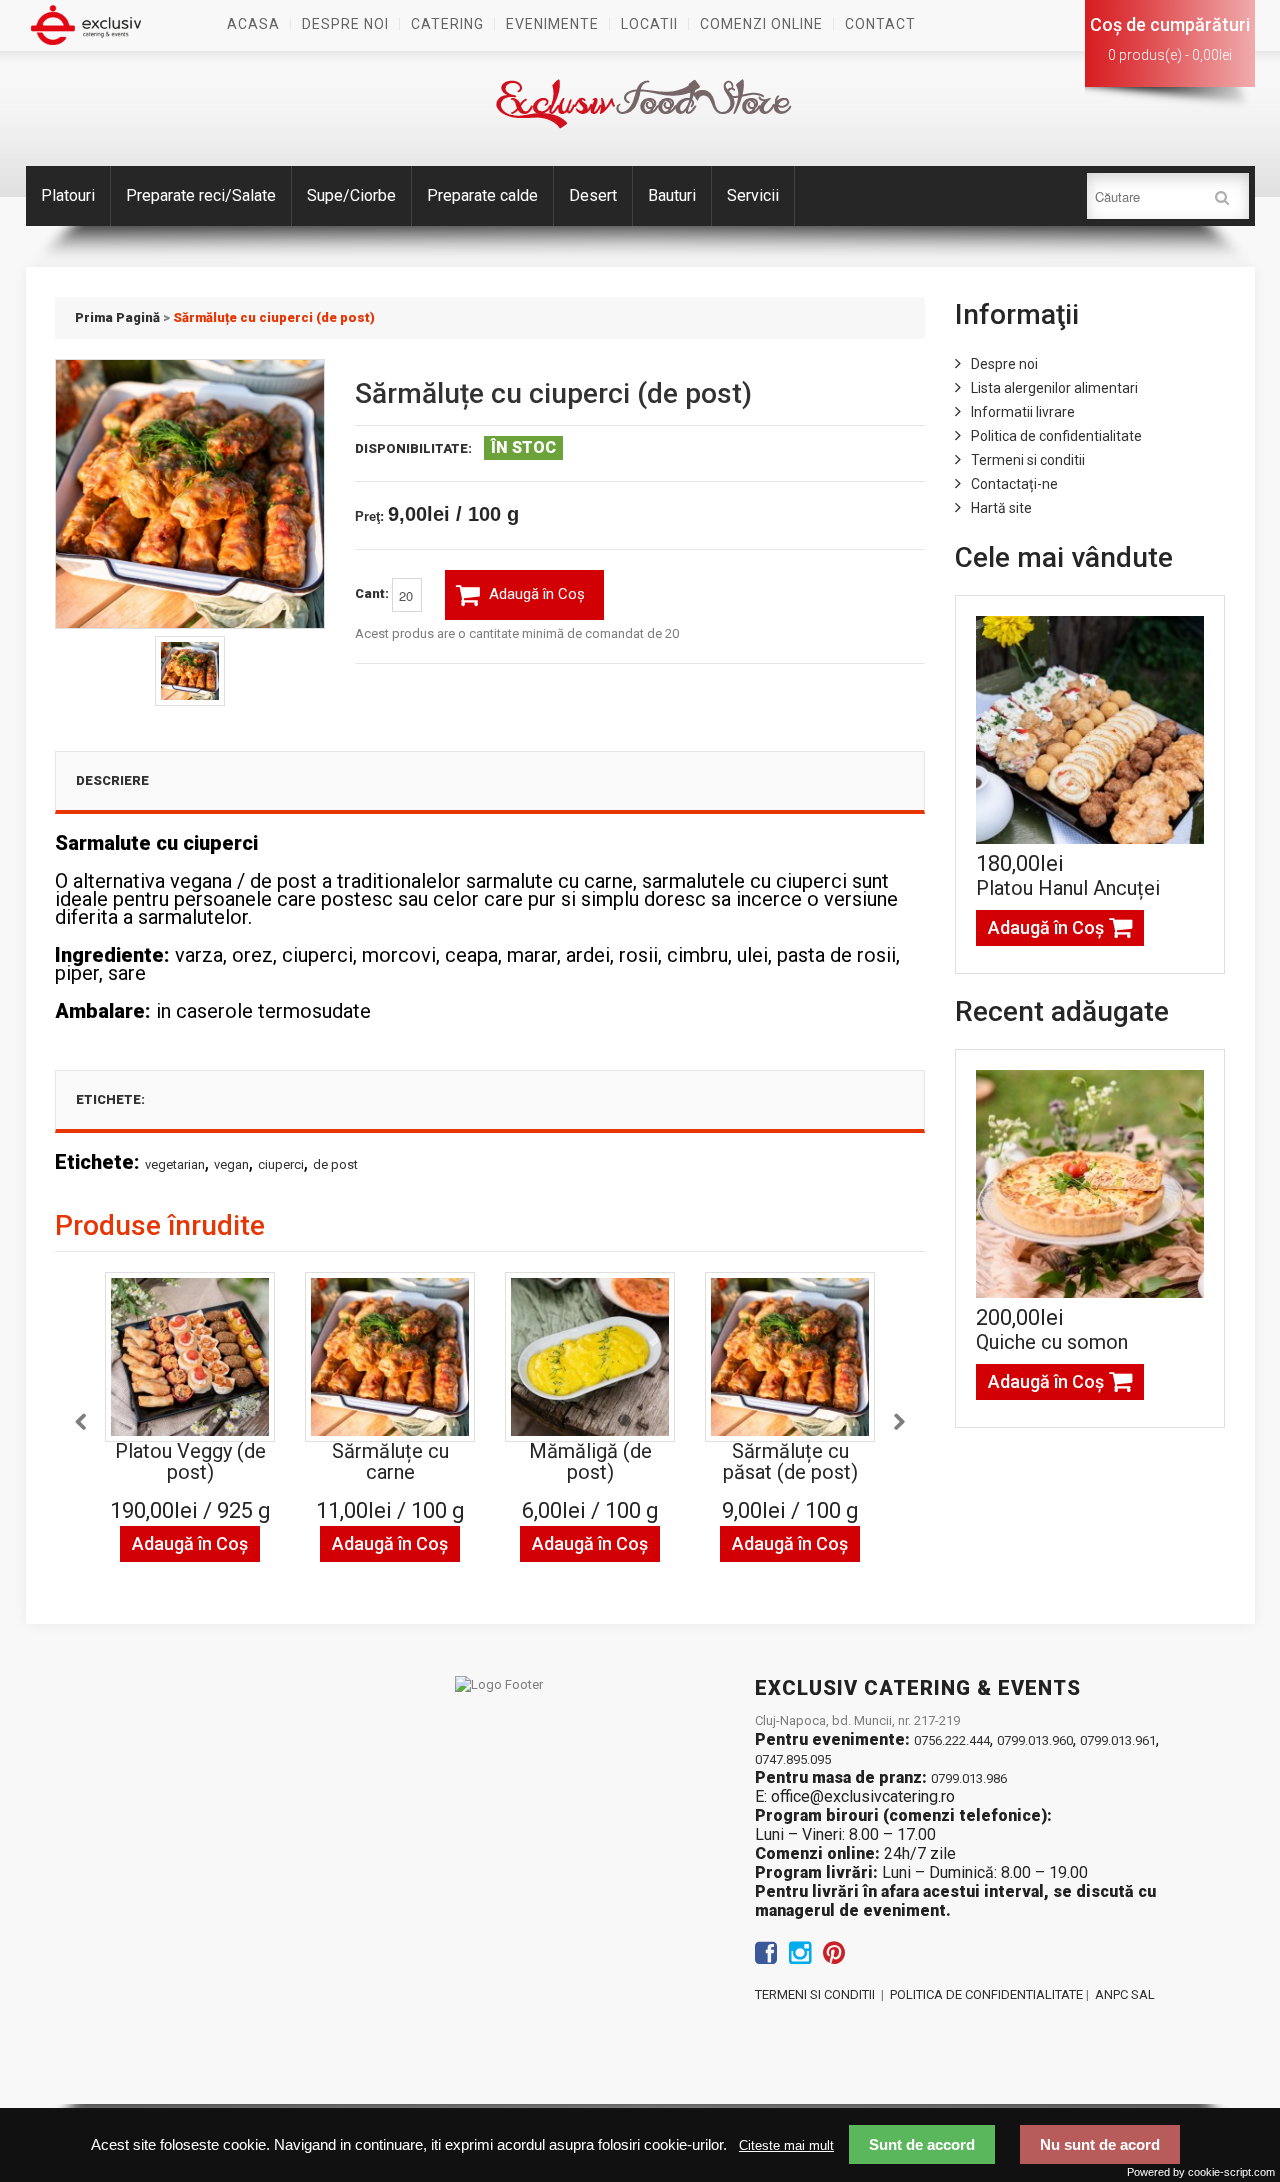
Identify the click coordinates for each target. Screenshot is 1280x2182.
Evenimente (552, 24)
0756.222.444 (952, 1740)
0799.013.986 (969, 1778)
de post (335, 1164)
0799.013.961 (1118, 1740)
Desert (593, 195)
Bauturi (672, 195)
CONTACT (880, 24)
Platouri (68, 195)
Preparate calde (482, 195)
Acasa (253, 24)
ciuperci (281, 1164)
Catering (447, 24)
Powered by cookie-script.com (1201, 2172)
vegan (231, 1164)
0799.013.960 (1035, 1740)
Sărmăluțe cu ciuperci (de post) (274, 317)
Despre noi (345, 24)
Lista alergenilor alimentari (1054, 388)
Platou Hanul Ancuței (1068, 888)
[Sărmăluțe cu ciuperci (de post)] (190, 671)
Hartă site (1001, 508)
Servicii (753, 195)
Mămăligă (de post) (590, 1461)
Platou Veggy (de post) (190, 1461)
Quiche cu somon (1052, 1342)
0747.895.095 (793, 1759)
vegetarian (175, 1164)
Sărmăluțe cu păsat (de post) (790, 1461)
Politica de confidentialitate (1056, 436)
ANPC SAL (1125, 1994)
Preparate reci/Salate (201, 195)
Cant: (373, 594)
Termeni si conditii (1028, 460)
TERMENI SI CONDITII (815, 1994)
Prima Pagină (117, 317)
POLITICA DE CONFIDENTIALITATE (986, 1994)
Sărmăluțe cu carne (390, 1461)
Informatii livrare (1023, 412)
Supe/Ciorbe (351, 195)
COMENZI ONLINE (761, 24)
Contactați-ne (1014, 484)
